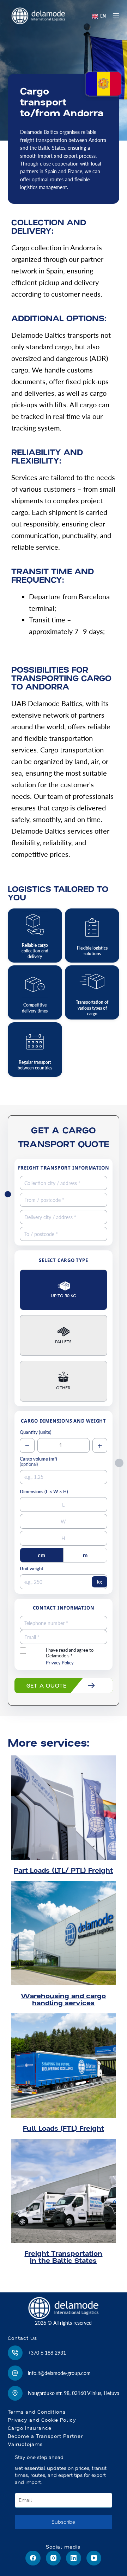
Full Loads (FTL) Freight (64, 2128)
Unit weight (32, 1569)
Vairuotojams (25, 2444)
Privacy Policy (60, 1663)
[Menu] (116, 16)
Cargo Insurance (30, 2428)
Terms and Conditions (37, 2412)
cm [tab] (41, 1555)
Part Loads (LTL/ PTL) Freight (63, 1870)
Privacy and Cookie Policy (42, 2420)
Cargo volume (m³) (38, 1462)
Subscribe (63, 2522)
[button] (99, 16)
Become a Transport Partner (45, 2436)
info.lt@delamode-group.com (59, 2373)
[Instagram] (53, 2558)
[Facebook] (33, 2558)
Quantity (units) (36, 1432)
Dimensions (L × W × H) (44, 1492)
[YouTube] (94, 2558)
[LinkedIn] (74, 2558)
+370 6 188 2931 (47, 2353)
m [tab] (85, 1555)
